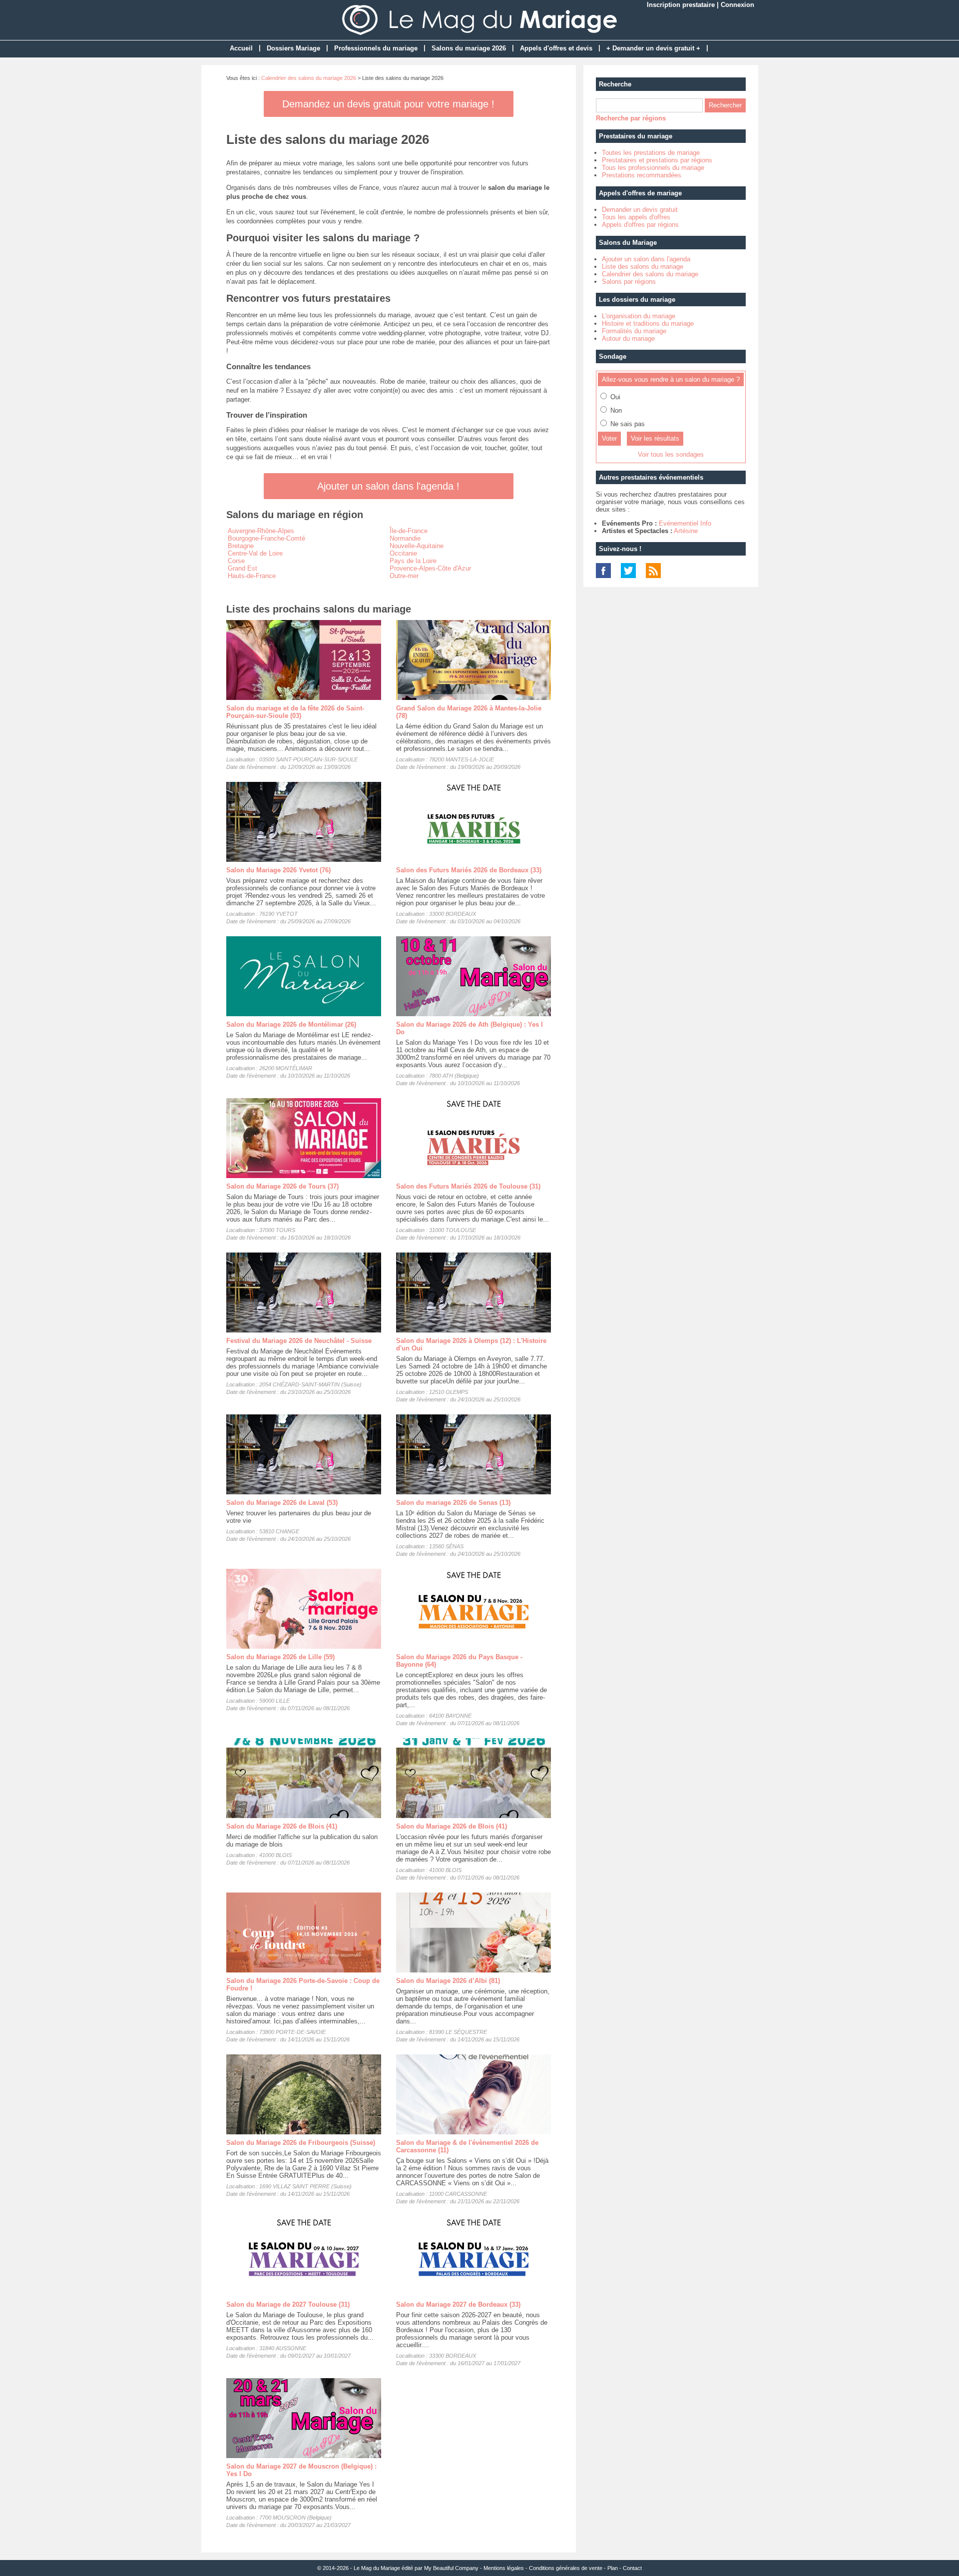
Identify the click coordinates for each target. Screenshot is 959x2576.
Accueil (241, 48)
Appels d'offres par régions (640, 225)
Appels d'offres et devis (556, 48)
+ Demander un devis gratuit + (653, 48)
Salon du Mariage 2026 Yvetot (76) (278, 870)
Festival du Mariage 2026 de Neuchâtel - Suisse (299, 1341)
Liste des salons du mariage (643, 267)
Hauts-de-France (252, 576)
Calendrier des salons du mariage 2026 (309, 78)
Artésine (686, 531)
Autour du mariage (628, 338)
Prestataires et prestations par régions (657, 160)
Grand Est (242, 568)
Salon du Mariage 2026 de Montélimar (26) (291, 1024)
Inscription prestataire (681, 5)
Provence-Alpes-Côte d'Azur (430, 568)
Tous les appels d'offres (636, 217)
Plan (613, 2568)
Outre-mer (404, 576)
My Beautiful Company (451, 2568)
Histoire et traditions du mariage (648, 323)
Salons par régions (629, 282)
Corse (236, 561)
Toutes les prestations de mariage (651, 153)
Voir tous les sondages (671, 454)
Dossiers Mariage (293, 48)
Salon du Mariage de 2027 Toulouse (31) (288, 2304)
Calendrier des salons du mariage (650, 274)
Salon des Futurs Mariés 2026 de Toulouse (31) (468, 1186)
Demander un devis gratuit (640, 210)
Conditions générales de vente (566, 2568)
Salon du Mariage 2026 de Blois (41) (282, 1826)
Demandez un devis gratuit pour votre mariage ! (388, 104)
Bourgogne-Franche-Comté (266, 538)
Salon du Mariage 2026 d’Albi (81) (448, 1981)
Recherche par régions (631, 118)
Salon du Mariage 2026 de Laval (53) (282, 1503)
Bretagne (241, 546)
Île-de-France (409, 531)
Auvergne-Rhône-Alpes (261, 531)
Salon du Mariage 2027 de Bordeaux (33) (458, 2304)
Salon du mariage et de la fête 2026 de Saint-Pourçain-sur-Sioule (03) (295, 712)
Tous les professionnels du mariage (653, 168)
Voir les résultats (655, 438)
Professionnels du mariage (376, 48)
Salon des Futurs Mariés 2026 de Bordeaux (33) (469, 870)
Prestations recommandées (642, 175)
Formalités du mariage (634, 331)
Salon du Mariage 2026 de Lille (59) (280, 1657)
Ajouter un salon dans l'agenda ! (388, 486)
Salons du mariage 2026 (469, 48)
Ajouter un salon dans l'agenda (646, 259)
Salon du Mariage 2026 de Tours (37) (282, 1186)
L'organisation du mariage (639, 316)
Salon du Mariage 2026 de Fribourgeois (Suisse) (301, 2143)
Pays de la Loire (413, 561)
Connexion (737, 5)
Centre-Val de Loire (255, 553)
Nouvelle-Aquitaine (417, 546)
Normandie (405, 538)
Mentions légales (504, 2568)
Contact (632, 2568)
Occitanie (403, 553)
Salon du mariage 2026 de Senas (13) (453, 1503)
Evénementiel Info (685, 523)
